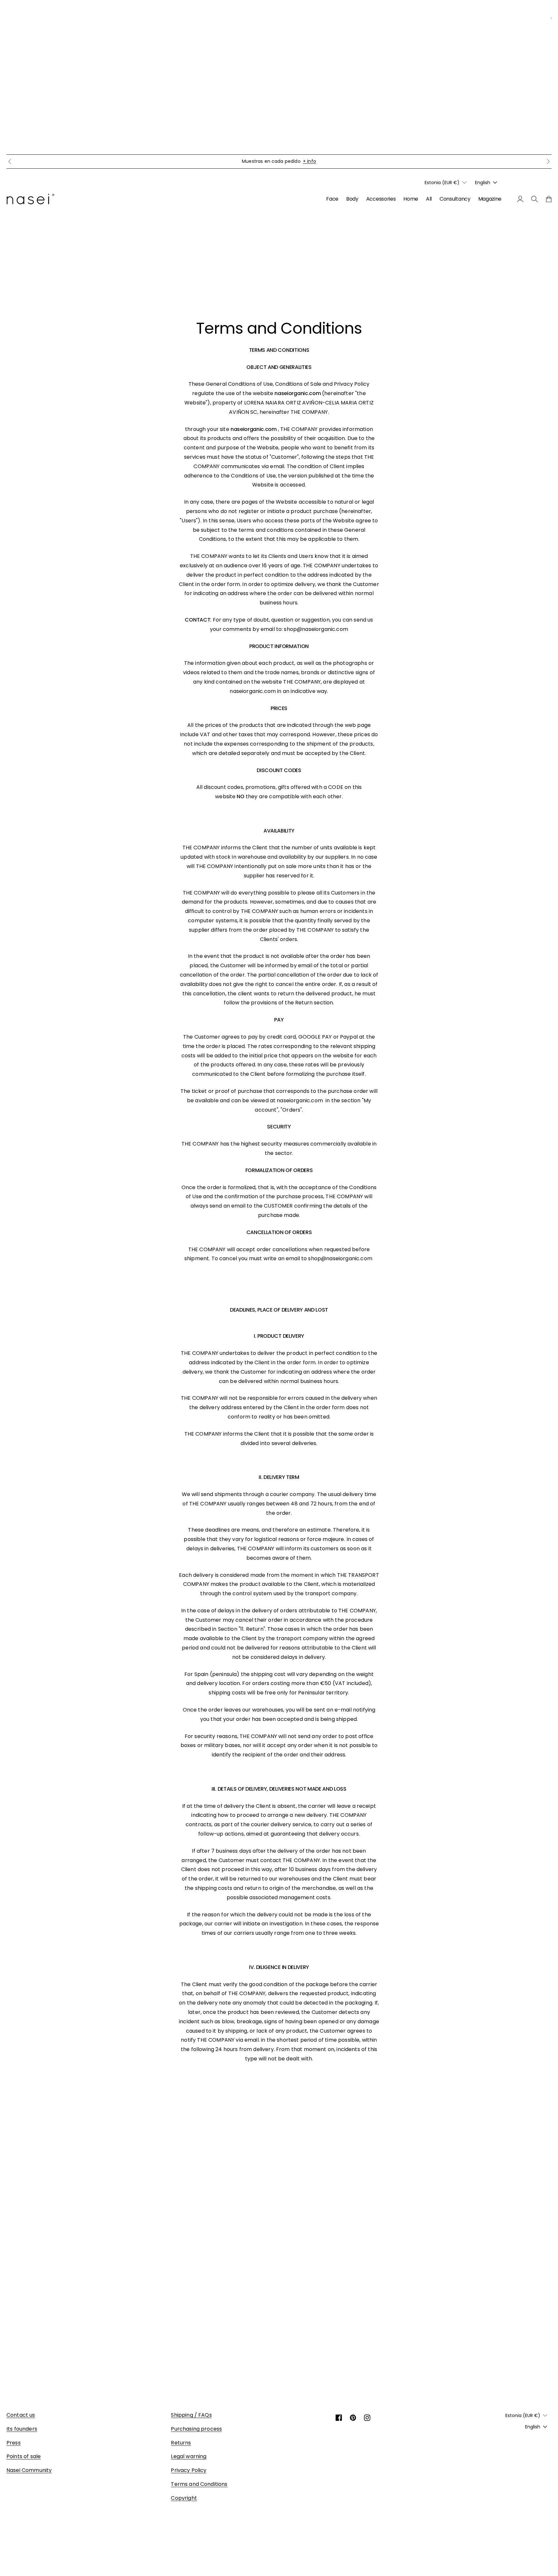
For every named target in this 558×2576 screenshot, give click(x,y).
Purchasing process (196, 2429)
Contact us (21, 2415)
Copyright (184, 2498)
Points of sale (24, 2456)
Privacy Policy (189, 2470)
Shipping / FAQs (191, 2415)
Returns (181, 2443)
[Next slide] (548, 162)
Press (14, 2443)
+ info (310, 161)
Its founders (22, 2429)
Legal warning (189, 2456)
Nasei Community (29, 2470)
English (483, 183)
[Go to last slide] (10, 162)
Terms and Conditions (199, 2484)
